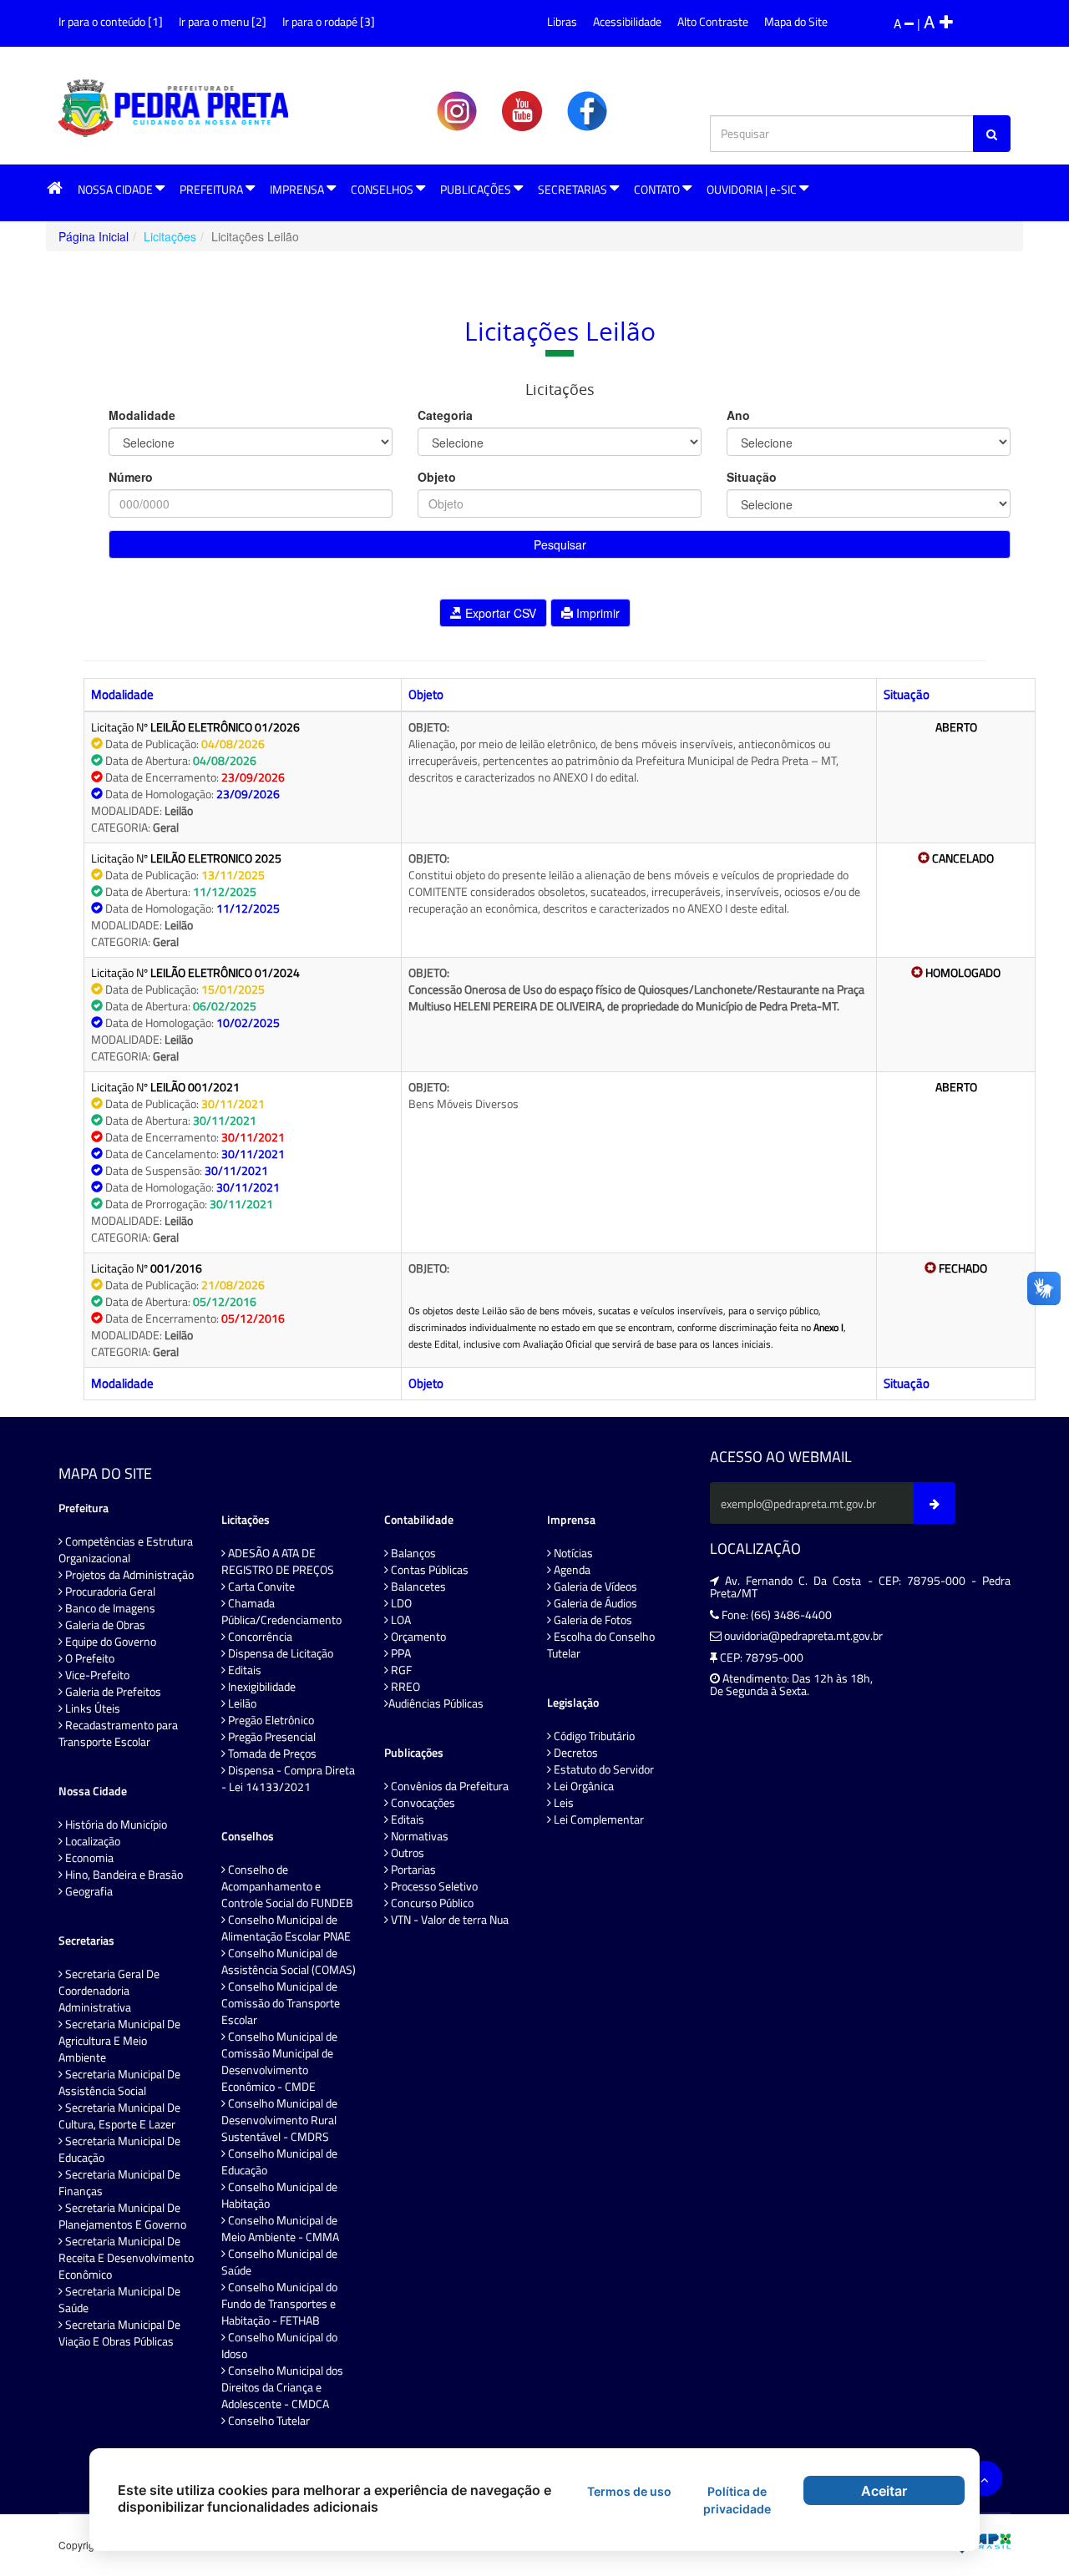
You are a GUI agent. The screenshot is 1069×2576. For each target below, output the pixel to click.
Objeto (437, 477)
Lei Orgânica (583, 1786)
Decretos (575, 1753)
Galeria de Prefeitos (112, 1692)
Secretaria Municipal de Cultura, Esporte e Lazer (119, 2116)
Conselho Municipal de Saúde (279, 2262)
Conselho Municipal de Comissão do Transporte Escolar (281, 2003)
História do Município (115, 1824)
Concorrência (259, 1637)
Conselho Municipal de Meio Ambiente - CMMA (280, 2229)
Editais (243, 1670)
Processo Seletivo (433, 1886)
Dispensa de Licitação (279, 1653)
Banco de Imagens (109, 1608)
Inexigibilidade (261, 1687)
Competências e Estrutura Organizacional (126, 1550)
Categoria (445, 415)
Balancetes (417, 1587)
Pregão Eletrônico (270, 1720)
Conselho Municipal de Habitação (279, 2195)
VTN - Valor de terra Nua (448, 1920)
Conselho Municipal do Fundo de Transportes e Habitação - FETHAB (279, 2304)
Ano (738, 415)
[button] (55, 189)
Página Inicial (94, 236)
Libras (562, 21)
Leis (562, 1803)
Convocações (422, 1803)
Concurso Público (431, 1903)
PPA (400, 1653)
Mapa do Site (796, 21)
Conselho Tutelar (268, 2421)
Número (131, 477)
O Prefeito (89, 1658)
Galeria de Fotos (592, 1620)
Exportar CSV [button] (499, 613)
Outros (406, 1853)
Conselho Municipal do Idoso (279, 2346)
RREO (404, 1687)
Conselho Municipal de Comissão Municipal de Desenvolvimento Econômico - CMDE (279, 2062)
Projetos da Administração (128, 1575)
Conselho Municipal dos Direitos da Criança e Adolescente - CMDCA (282, 2387)
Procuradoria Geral (109, 1592)
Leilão (241, 1703)
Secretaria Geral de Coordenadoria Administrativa (109, 1991)
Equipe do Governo (109, 1642)
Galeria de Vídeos (594, 1587)
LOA (400, 1620)
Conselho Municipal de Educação (279, 2162)
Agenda (571, 1570)
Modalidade (142, 415)
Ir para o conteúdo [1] (111, 21)
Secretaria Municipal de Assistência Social (119, 2083)
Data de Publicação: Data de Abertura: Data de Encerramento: (188, 1310)
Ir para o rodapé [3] (329, 21)
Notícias (572, 1553)
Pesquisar (560, 544)
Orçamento (417, 1637)
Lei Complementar (598, 1819)
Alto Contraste (713, 21)
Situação (752, 477)
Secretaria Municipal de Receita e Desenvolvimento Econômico (126, 2258)
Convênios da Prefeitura (448, 1786)
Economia (88, 1858)
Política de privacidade (737, 2500)
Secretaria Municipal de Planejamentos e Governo (122, 2216)
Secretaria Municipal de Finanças (119, 2183)
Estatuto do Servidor (603, 1769)
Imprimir (596, 613)
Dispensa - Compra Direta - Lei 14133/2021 (288, 1779)
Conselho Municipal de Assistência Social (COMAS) (289, 1961)
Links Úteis (91, 1708)
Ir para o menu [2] (223, 21)
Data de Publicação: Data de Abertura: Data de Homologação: (186, 900)
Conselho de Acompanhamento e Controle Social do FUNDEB (287, 1886)
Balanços (412, 1553)
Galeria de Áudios (594, 1603)
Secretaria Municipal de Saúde (119, 2300)
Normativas (418, 1836)
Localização (91, 1841)
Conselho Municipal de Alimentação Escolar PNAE (286, 1928)
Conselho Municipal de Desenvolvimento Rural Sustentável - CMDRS (279, 2120)
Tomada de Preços (271, 1754)
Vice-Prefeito (96, 1675)
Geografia (88, 1891)
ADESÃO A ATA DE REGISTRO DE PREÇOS (278, 1561)
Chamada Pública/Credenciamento (281, 1612)
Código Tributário (593, 1736)
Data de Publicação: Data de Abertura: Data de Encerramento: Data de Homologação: (195, 777)
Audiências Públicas (436, 1703)
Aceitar (884, 2491)
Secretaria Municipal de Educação (119, 2149)
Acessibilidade (627, 21)
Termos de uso (629, 2491)
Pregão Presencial (271, 1737)
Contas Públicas (428, 1570)
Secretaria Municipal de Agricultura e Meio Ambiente (119, 2041)
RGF (400, 1670)
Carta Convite (260, 1587)
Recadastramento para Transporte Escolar (118, 1733)
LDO (400, 1603)
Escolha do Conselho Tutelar (601, 1645)
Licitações (170, 236)
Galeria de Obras (104, 1625)
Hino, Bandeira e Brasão (123, 1875)
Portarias (412, 1870)
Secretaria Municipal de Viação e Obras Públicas (119, 2333)
